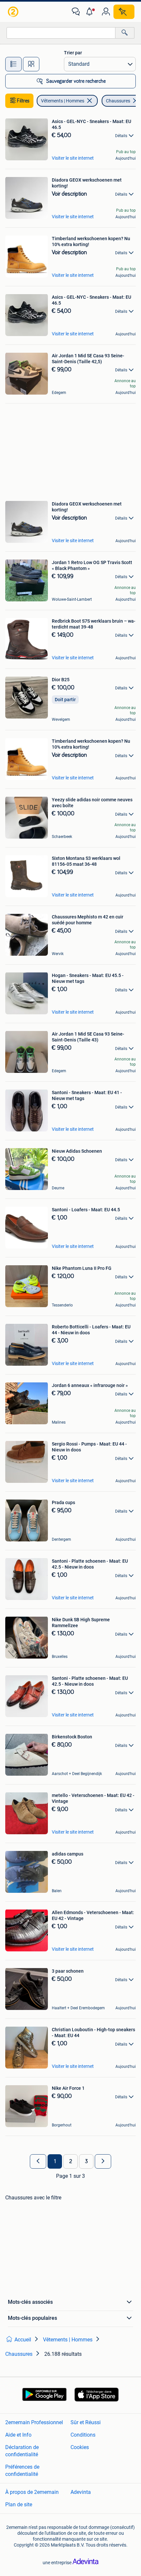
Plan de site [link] (19, 2505)
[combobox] (61, 33)
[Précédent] (38, 2161)
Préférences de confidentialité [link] (22, 2470)
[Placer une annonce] (124, 12)
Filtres (23, 101)
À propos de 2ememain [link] (32, 2492)
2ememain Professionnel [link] (34, 2422)
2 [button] (71, 2161)
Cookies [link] (80, 2447)
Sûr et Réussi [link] (86, 2422)
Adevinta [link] (81, 2492)
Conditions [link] (83, 2435)
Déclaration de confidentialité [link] (22, 2451)
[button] (91, 12)
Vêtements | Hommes (63, 101)
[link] (14, 12)
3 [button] (86, 2161)
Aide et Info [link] (18, 2435)
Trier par (73, 53)
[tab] (13, 64)
